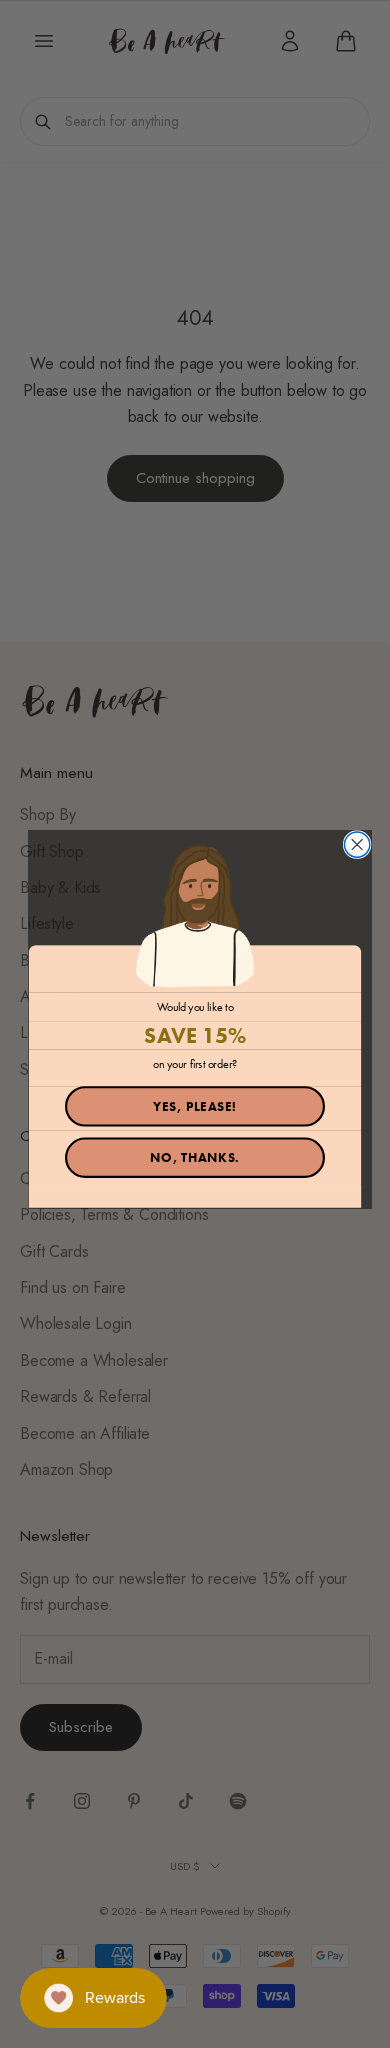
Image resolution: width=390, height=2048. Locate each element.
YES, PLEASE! (194, 1106)
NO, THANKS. (195, 1157)
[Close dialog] (357, 844)
